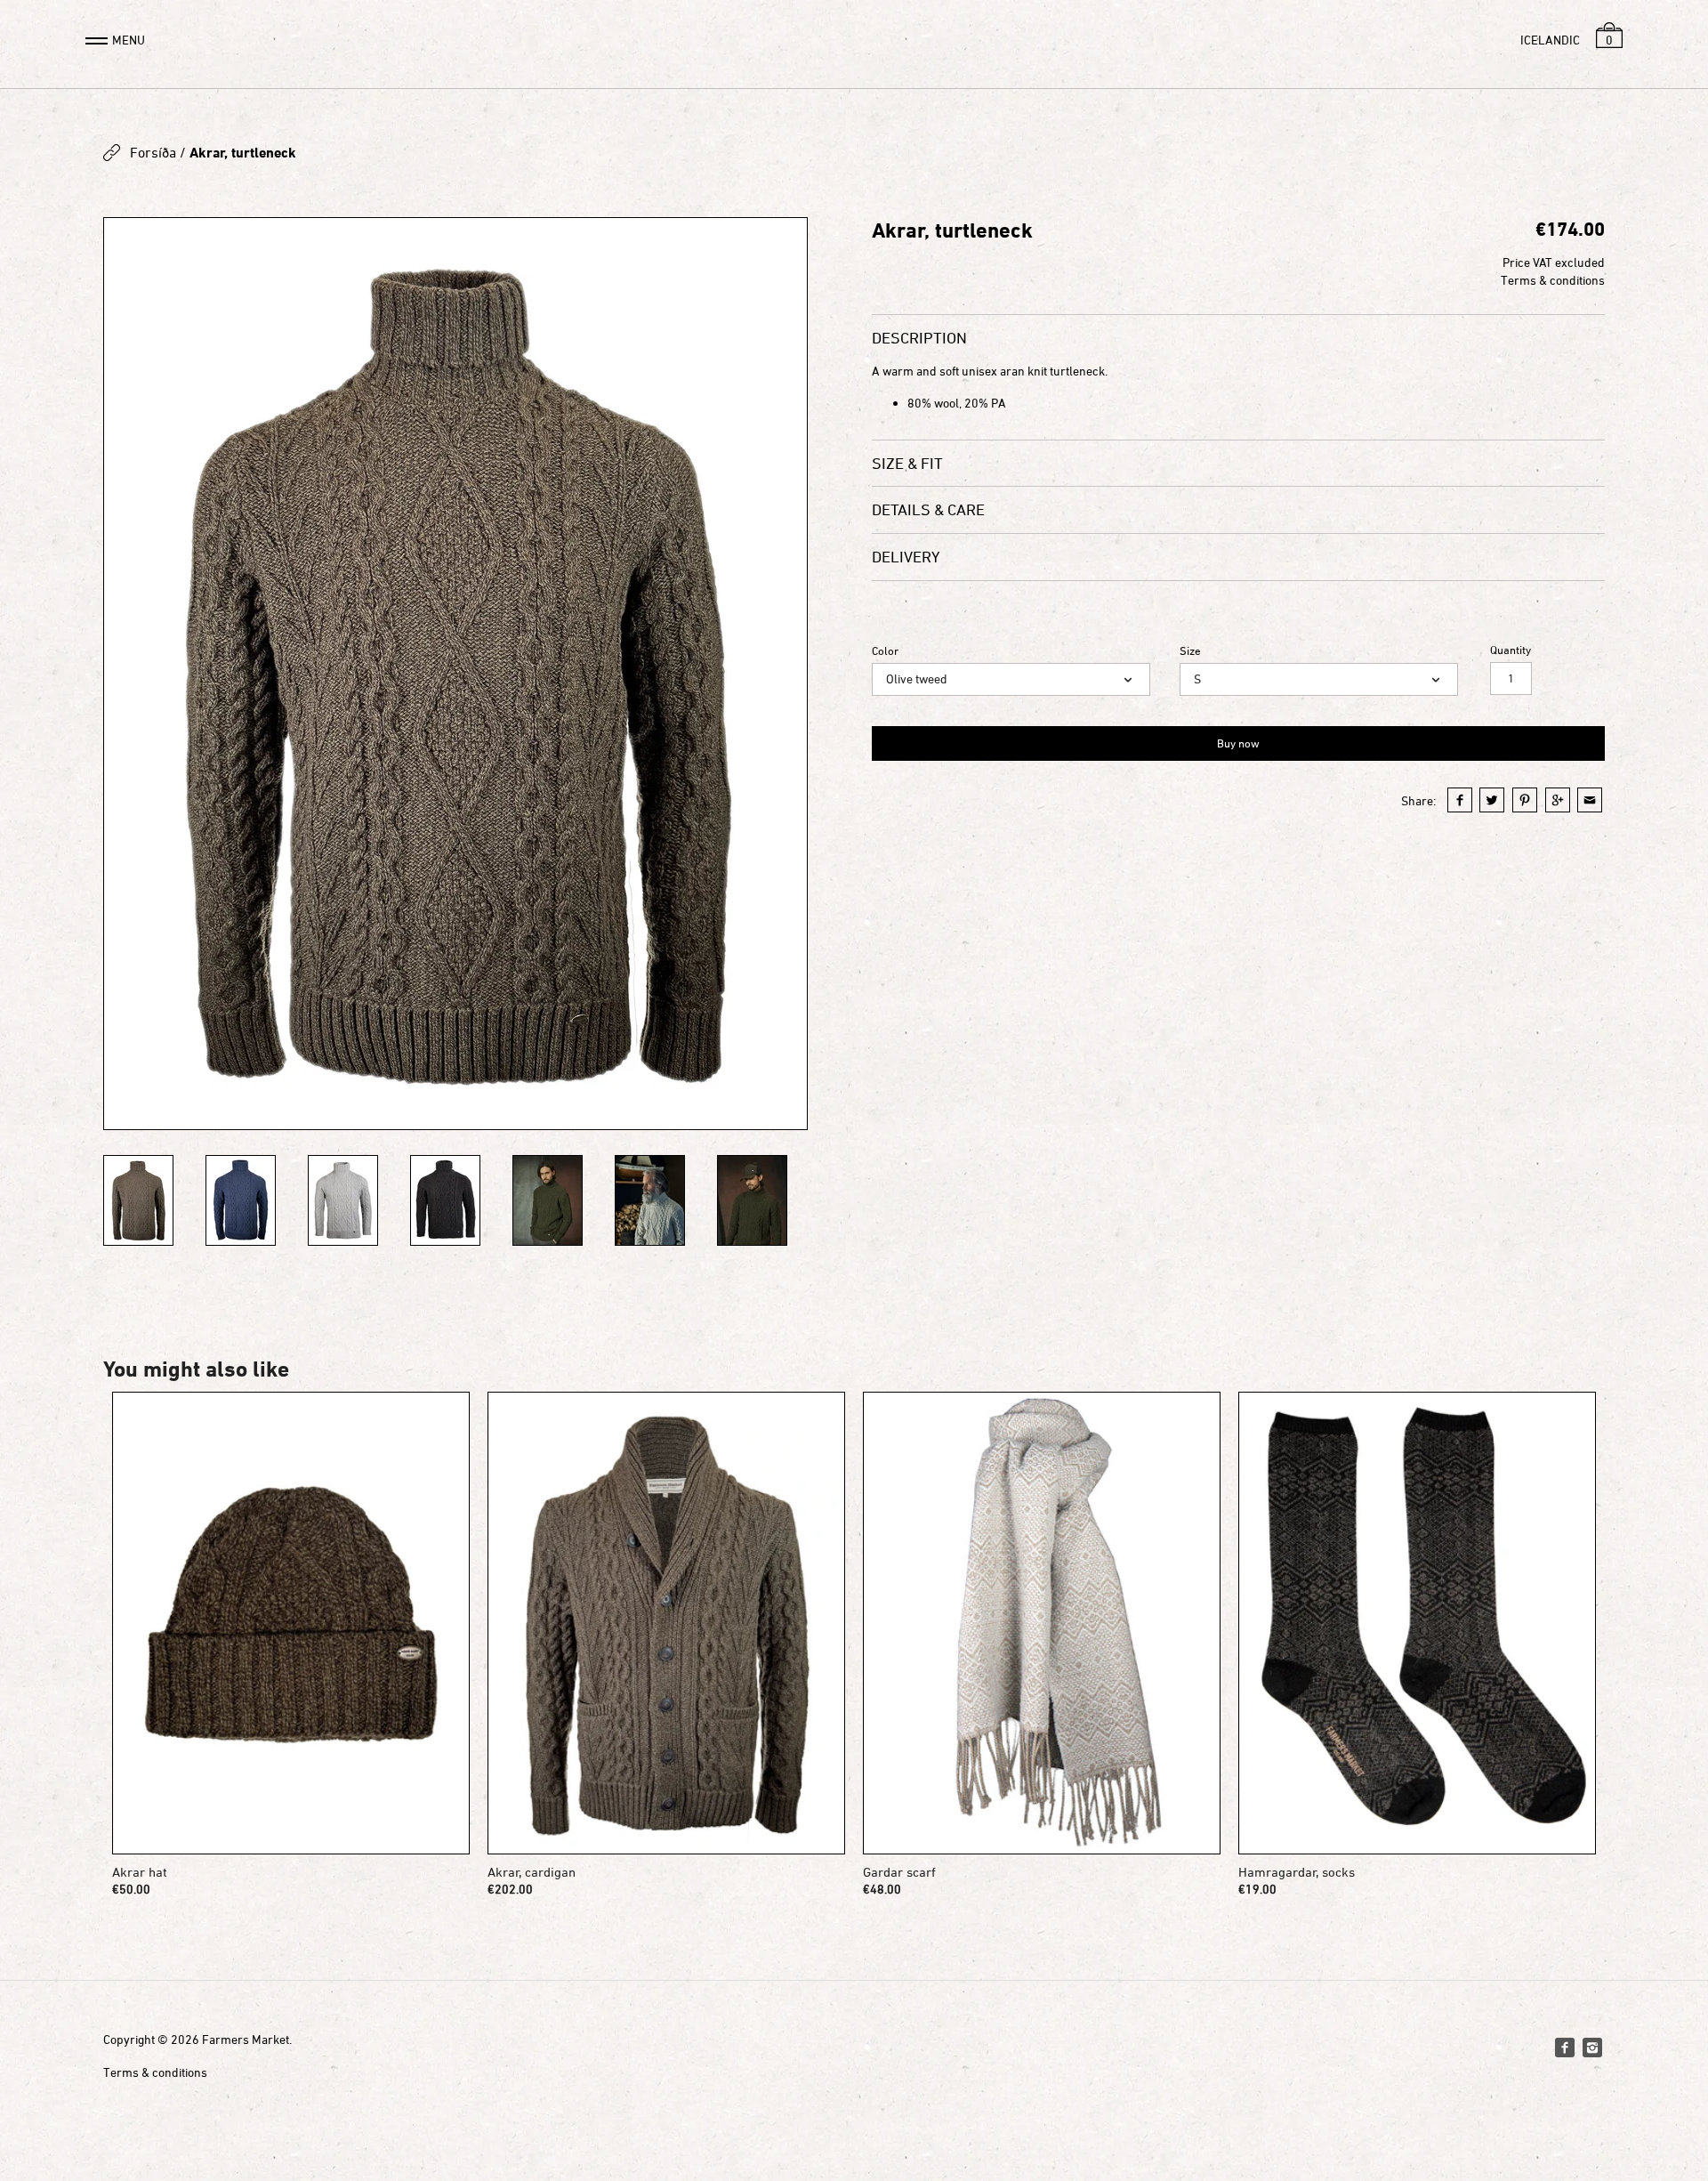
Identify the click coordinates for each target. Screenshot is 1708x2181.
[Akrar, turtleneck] (455, 674)
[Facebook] (1565, 2048)
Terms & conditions (1553, 280)
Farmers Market (246, 2039)
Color (885, 651)
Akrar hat (140, 1872)
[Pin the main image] (1525, 800)
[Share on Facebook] (1460, 800)
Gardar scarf (899, 1872)
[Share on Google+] (1558, 800)
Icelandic (1550, 40)
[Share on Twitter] (1492, 800)
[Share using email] (1590, 800)
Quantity (1511, 650)
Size (1190, 651)
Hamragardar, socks (1297, 1872)
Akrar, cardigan (532, 1872)
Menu (129, 40)
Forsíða (153, 152)
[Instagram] (1592, 2048)
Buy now (1238, 743)
